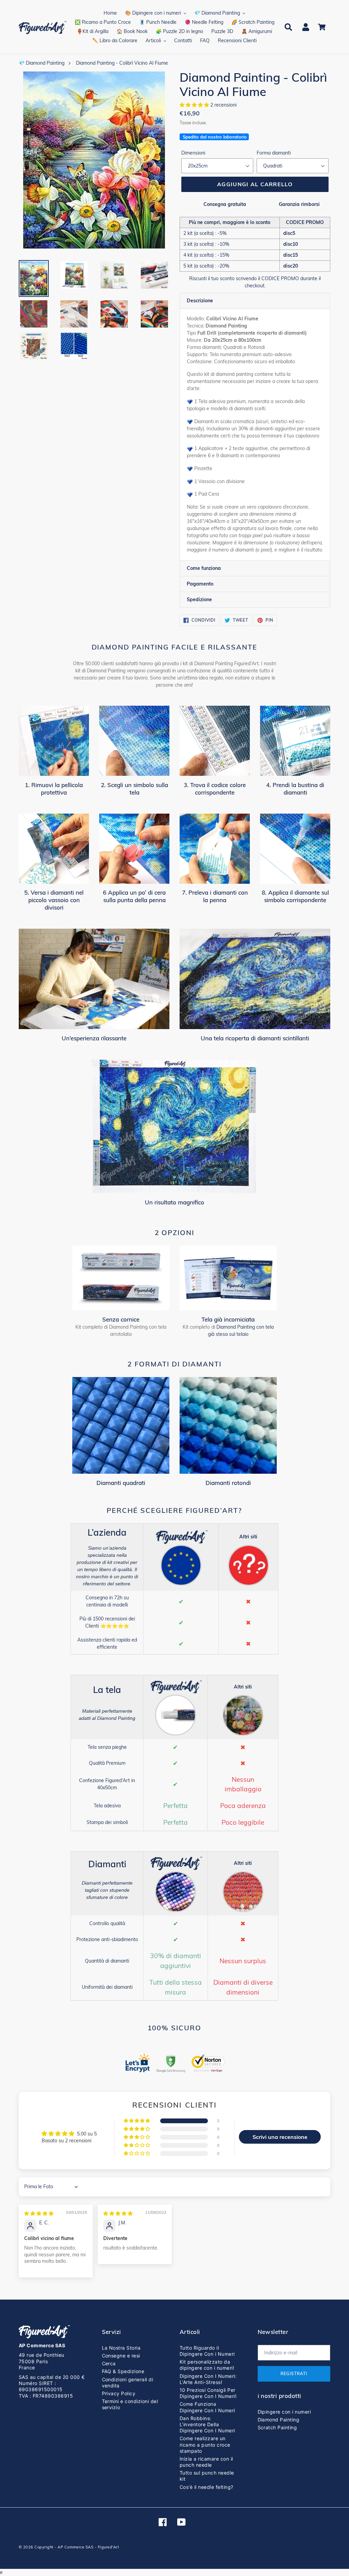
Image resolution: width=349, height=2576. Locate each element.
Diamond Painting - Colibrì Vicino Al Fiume (122, 63)
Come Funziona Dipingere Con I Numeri (207, 2407)
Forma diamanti (274, 153)
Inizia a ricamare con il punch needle (206, 2462)
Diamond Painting (279, 2420)
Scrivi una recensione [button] (280, 2137)
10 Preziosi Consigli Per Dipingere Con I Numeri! (208, 2393)
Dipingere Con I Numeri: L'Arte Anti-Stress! (208, 2379)
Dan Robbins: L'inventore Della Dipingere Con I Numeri (207, 2424)
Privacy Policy (119, 2393)
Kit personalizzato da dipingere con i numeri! (207, 2365)
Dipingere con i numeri (284, 2412)
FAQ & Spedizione (123, 2371)
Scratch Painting (277, 2427)
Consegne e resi (121, 2356)
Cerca (109, 2363)
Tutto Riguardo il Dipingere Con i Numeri (207, 2351)
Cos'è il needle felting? (207, 2487)
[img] (39, 2213)
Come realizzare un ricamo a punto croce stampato (205, 2444)
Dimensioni (193, 153)
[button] (195, 105)
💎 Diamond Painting (42, 63)
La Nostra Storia (121, 2348)
